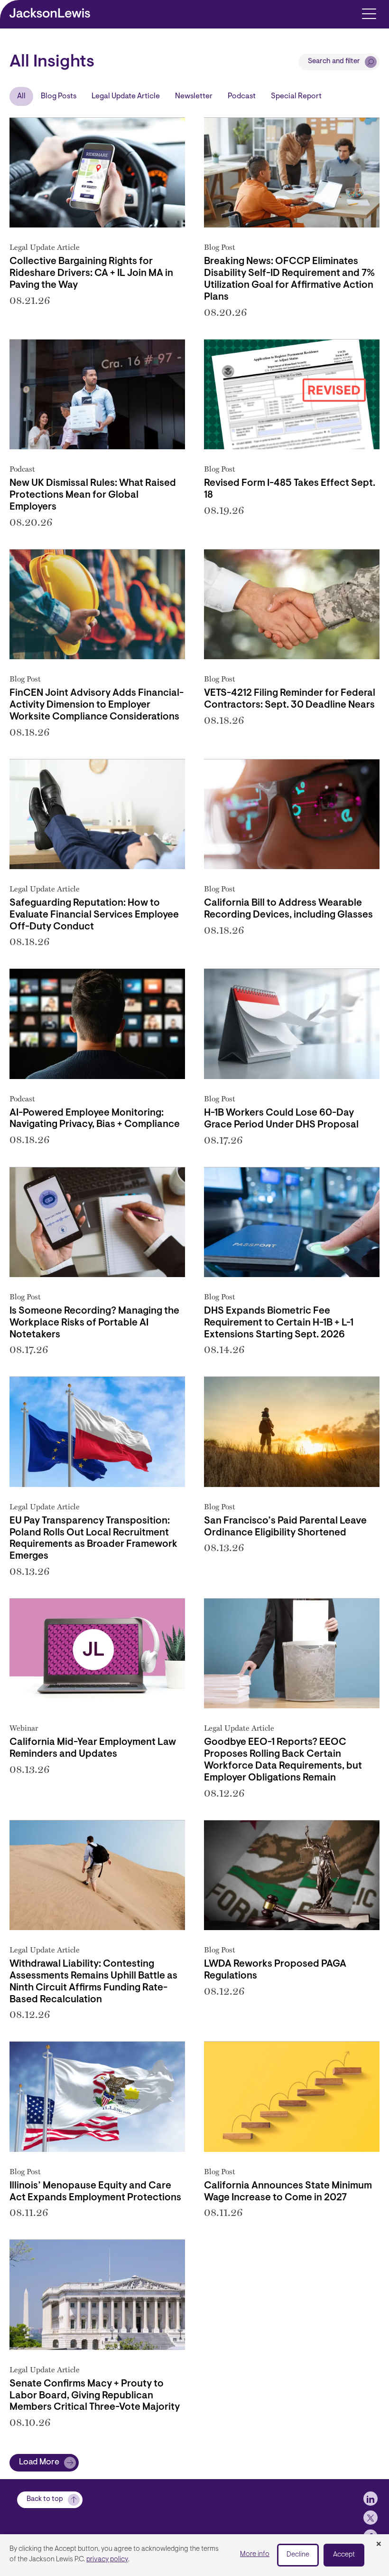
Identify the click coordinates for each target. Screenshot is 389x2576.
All (21, 96)
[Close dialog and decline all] (379, 2545)
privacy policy (107, 2560)
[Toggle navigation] (369, 13)
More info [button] (255, 2554)
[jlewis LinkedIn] (370, 2499)
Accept (344, 2555)
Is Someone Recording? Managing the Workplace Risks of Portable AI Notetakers (94, 1323)
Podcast (242, 96)
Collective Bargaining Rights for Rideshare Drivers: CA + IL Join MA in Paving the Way (91, 274)
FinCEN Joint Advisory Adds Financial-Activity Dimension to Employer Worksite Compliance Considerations (97, 705)
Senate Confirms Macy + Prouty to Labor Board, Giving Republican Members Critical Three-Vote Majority (95, 2396)
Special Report (296, 96)
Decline (298, 2555)
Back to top (45, 2499)
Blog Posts (59, 96)
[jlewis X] (370, 2518)
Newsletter (194, 96)
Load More (39, 2462)
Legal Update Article (126, 96)
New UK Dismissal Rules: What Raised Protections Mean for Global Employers (93, 495)
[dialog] (194, 2555)
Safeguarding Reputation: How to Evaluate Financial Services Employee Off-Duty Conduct (94, 915)
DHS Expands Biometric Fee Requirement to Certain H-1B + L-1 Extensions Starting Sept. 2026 (279, 1323)
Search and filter (334, 62)
